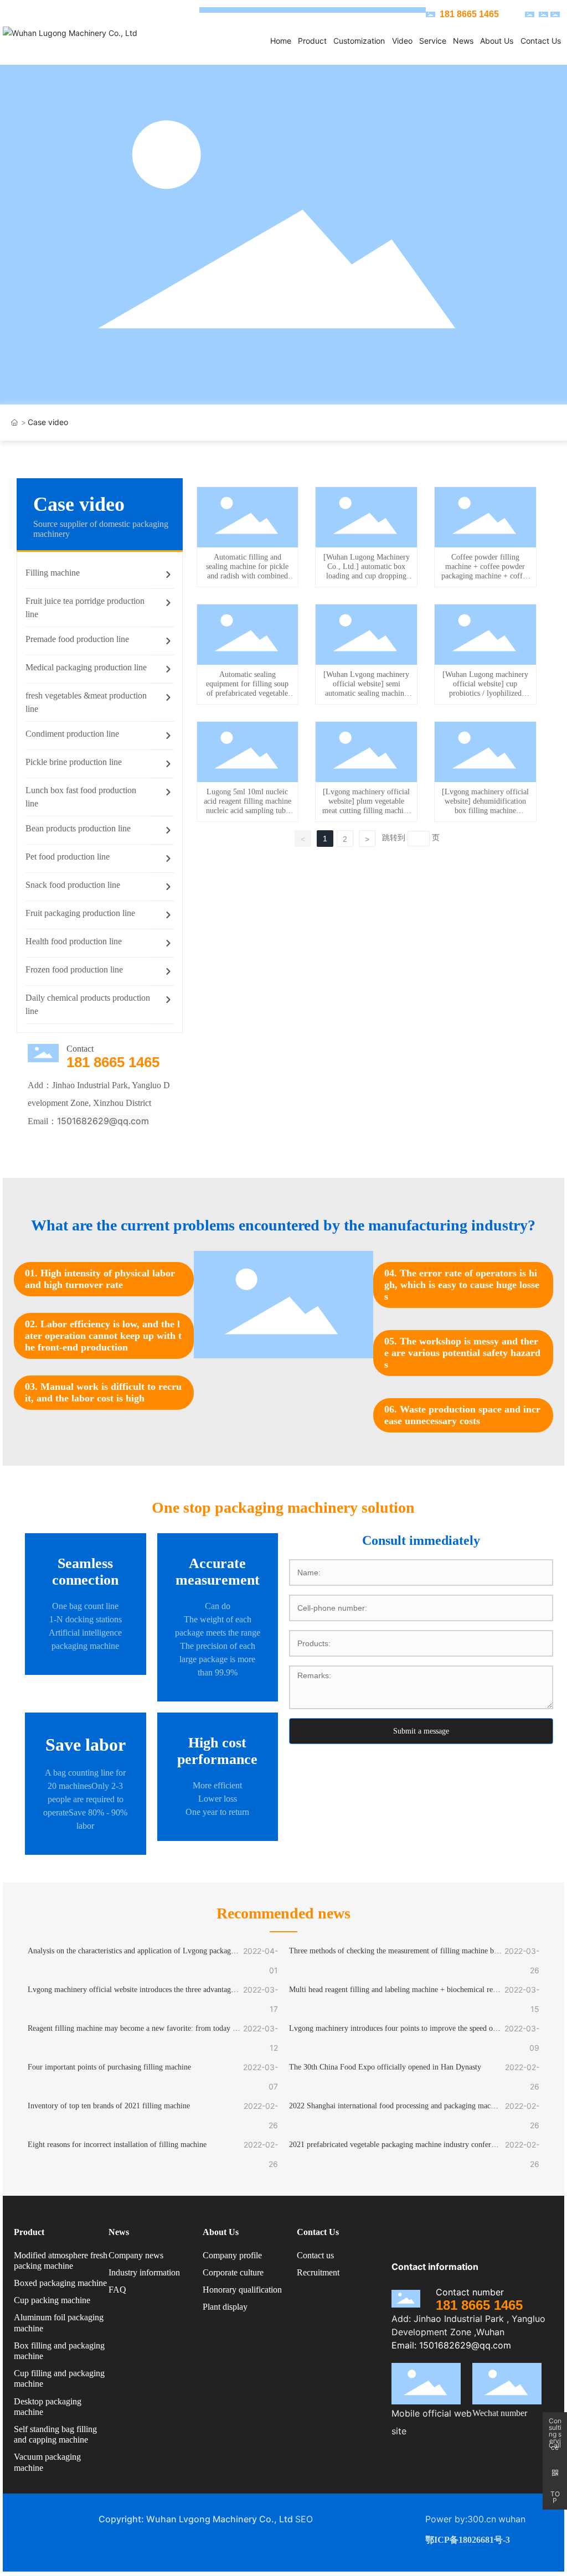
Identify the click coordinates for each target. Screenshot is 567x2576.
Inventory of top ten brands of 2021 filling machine (109, 2106)
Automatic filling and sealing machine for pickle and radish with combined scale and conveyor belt (247, 571)
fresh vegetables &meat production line (86, 702)
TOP (555, 2497)
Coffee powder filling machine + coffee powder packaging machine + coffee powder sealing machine (485, 571)
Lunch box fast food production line (81, 797)
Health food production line (74, 941)
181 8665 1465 (113, 1062)
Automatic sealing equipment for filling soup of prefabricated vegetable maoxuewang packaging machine (247, 693)
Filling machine (53, 573)
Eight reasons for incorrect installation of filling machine (117, 2145)
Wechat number (500, 2413)
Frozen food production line (74, 969)
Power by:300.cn (461, 2519)
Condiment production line (72, 734)
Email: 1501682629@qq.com (451, 2345)
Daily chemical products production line (88, 1004)
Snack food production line (73, 885)
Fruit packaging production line (80, 913)
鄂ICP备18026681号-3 (468, 2540)
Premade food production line (77, 639)
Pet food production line (68, 857)
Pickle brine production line (74, 762)
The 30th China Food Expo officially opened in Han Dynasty (385, 2067)
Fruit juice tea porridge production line (85, 607)
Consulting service (555, 2424)
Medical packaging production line (86, 667)
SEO (304, 2519)
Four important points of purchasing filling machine (109, 2067)
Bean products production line (78, 828)
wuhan (512, 2519)
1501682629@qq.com (103, 1121)
